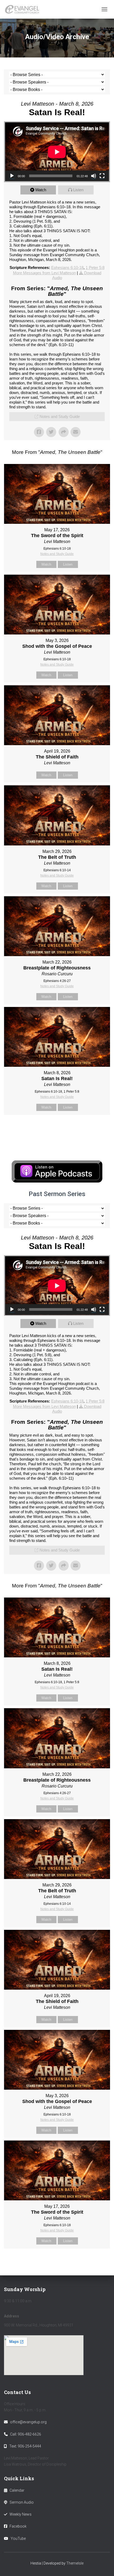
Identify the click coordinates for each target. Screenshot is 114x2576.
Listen (78, 190)
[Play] (12, 176)
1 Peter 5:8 (95, 267)
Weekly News (21, 2514)
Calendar (17, 2490)
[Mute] (94, 176)
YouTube (18, 2538)
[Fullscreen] (102, 176)
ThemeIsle (75, 2563)
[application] (57, 152)
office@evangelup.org (28, 2422)
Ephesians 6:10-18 (67, 267)
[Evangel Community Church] (24, 9)
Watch (41, 190)
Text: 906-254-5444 (25, 2446)
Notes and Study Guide (60, 416)
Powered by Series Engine (57, 1128)
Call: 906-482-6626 (26, 2434)
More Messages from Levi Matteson (44, 273)
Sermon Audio (22, 2502)
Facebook (18, 2526)
